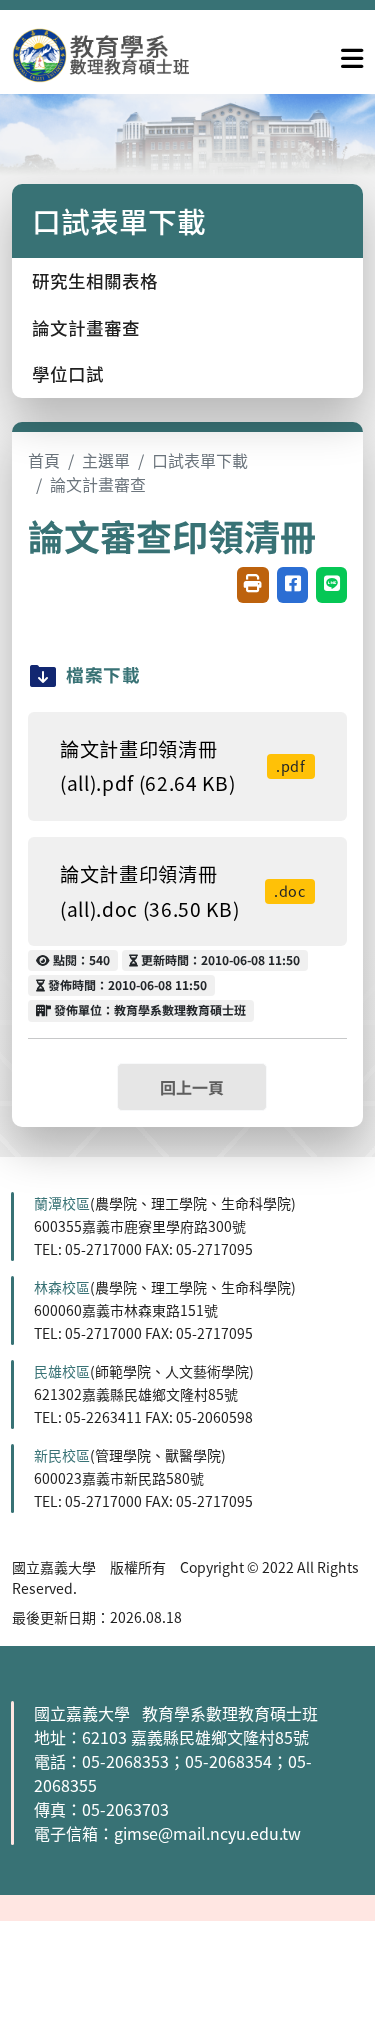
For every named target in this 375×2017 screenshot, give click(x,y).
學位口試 (68, 373)
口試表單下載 (200, 460)
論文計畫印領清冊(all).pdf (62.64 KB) (183, 766)
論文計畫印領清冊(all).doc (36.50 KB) (183, 891)
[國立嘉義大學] (120, 54)
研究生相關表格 (95, 280)
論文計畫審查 (86, 327)
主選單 (106, 460)
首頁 (44, 460)
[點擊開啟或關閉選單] (352, 54)
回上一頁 (192, 1087)
